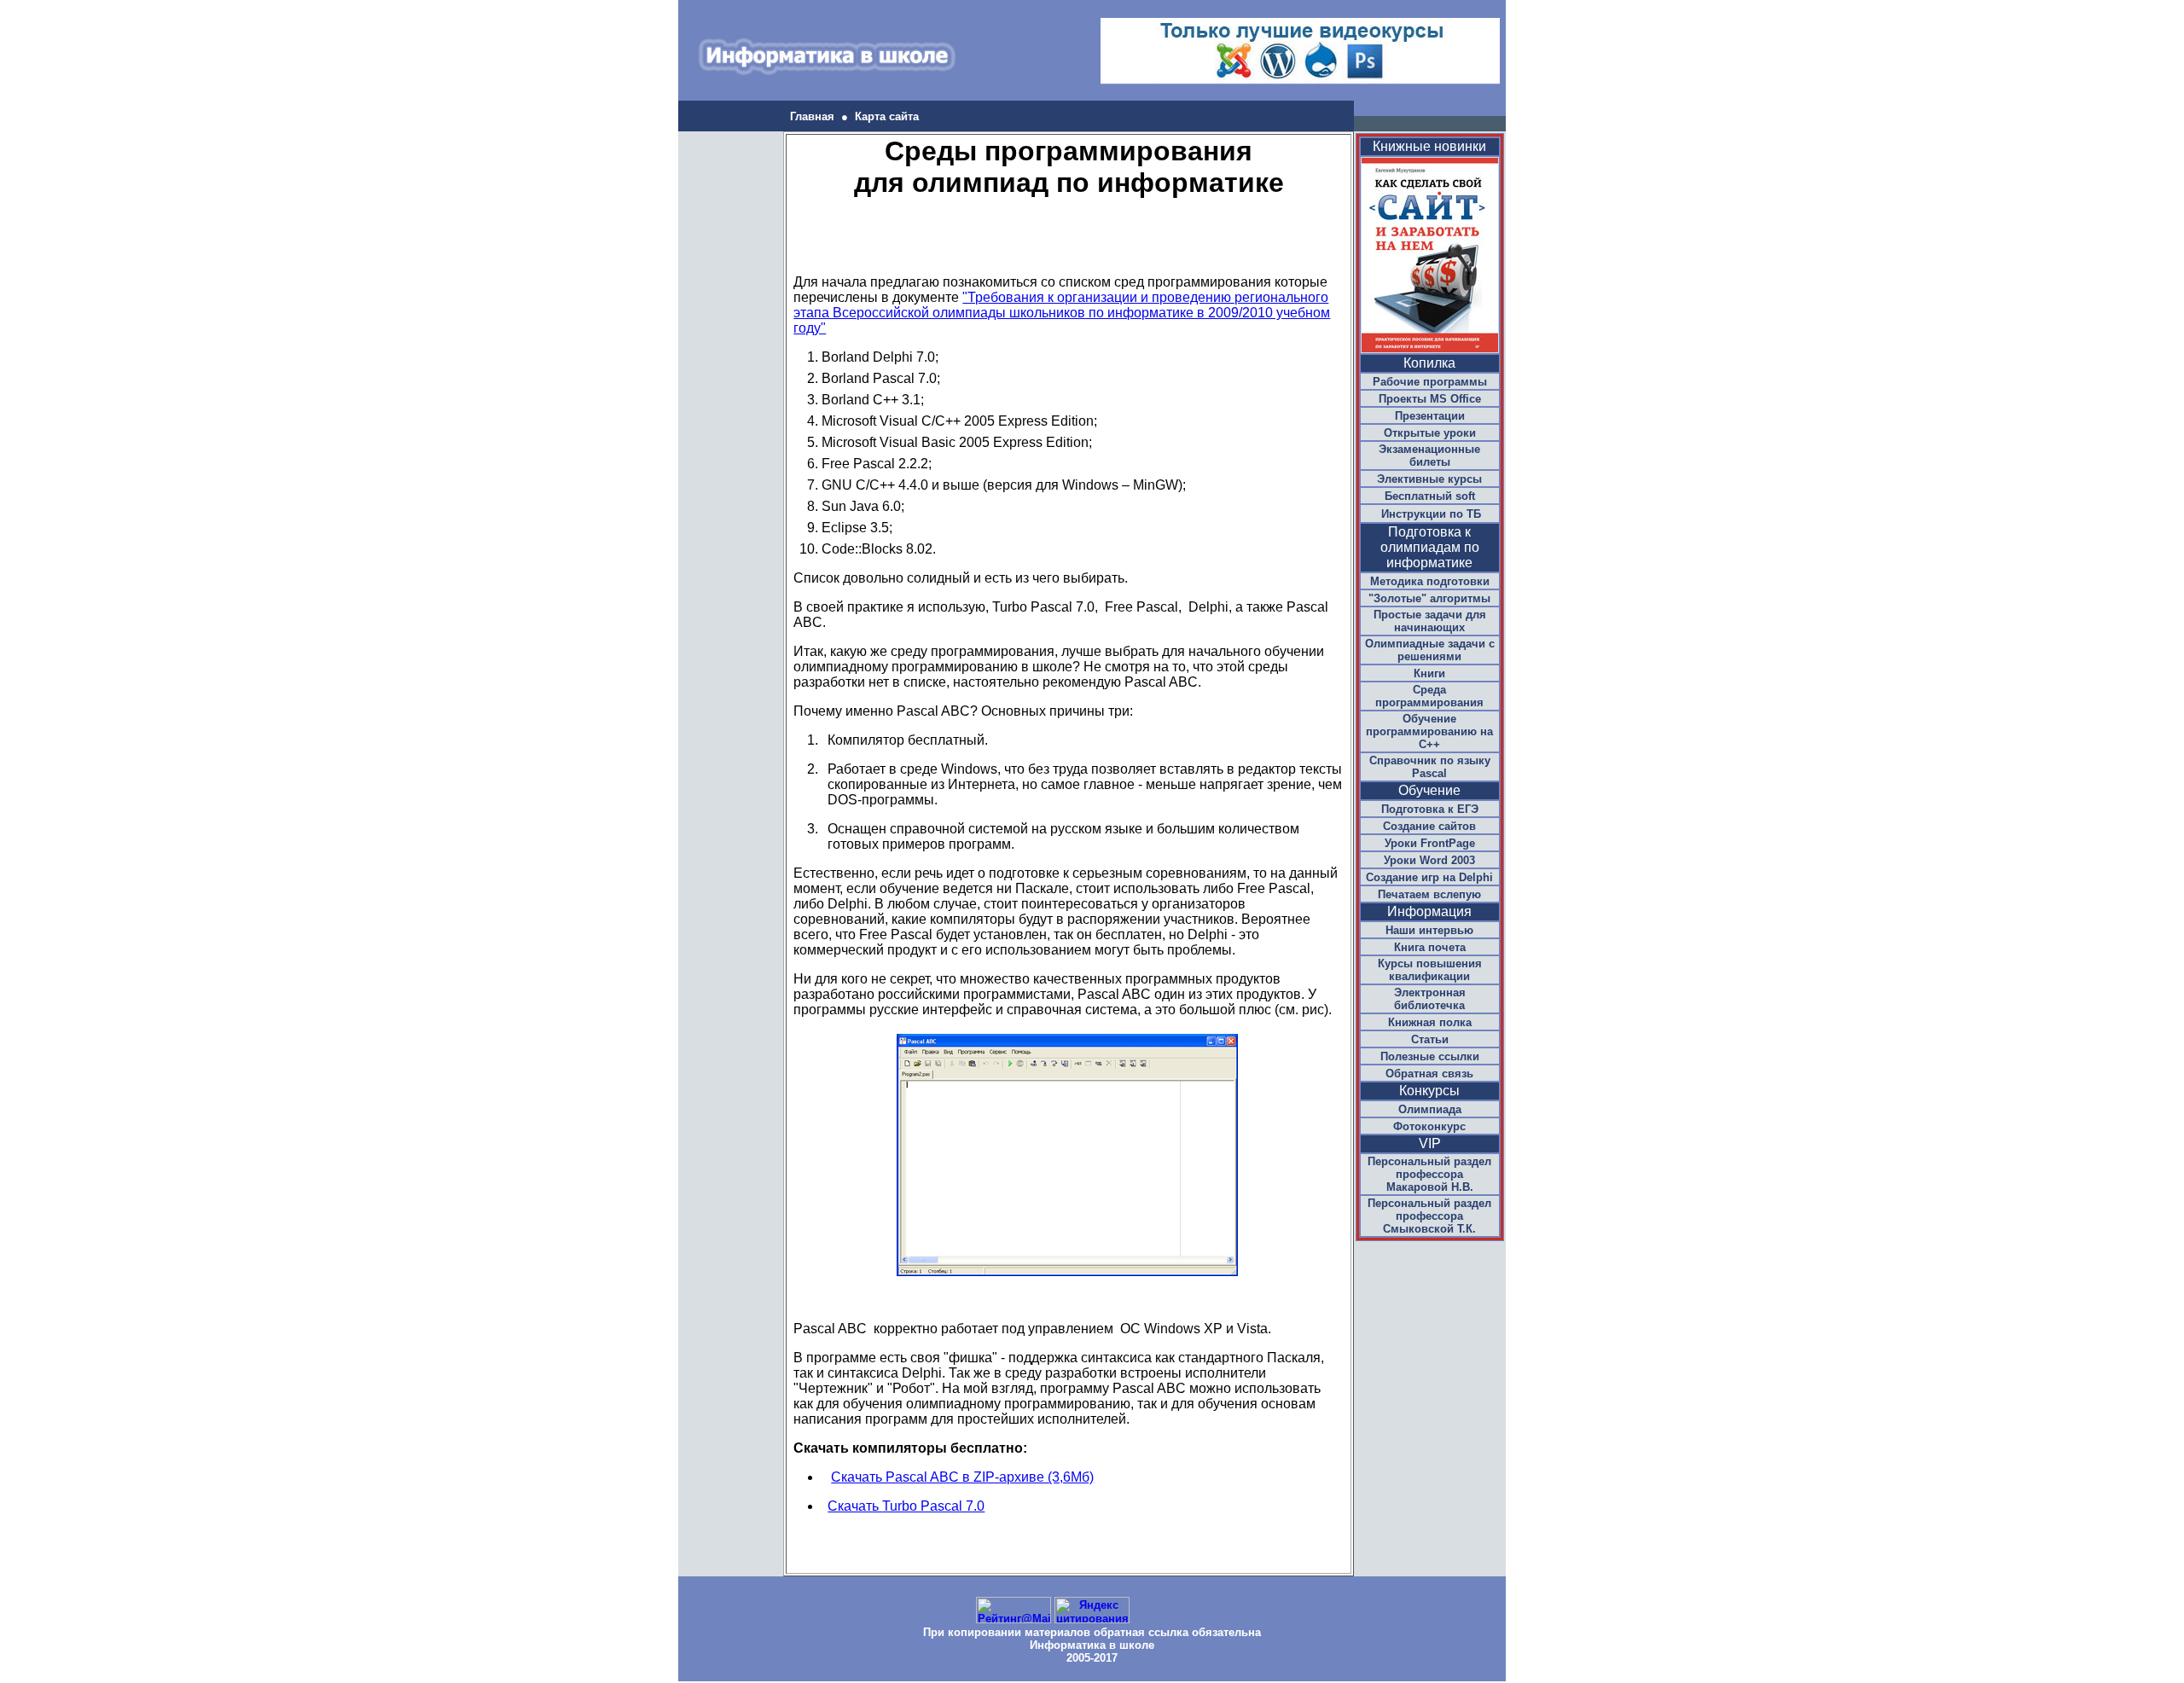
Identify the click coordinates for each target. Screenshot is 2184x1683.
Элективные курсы (1429, 479)
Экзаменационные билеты (1429, 456)
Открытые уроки (1430, 433)
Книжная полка (1430, 1022)
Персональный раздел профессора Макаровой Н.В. (1429, 1174)
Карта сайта (887, 116)
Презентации (1430, 416)
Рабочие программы (1430, 382)
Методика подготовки (1430, 581)
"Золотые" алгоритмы (1429, 598)
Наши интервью (1429, 930)
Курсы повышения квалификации (1430, 970)
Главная (812, 116)
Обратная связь (1429, 1074)
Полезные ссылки (1430, 1056)
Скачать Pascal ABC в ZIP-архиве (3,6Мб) (962, 1477)
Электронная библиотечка (1430, 999)
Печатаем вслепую (1429, 894)
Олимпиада (1430, 1109)
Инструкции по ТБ (1431, 514)
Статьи (1430, 1039)
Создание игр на (1429, 877)
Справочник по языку (1430, 767)
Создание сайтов (1429, 826)
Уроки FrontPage (1430, 843)
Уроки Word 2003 (1429, 860)
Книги (1429, 673)
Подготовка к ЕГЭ (1430, 809)
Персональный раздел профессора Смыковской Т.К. (1429, 1216)
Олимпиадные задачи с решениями (1430, 650)
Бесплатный (1430, 496)
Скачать (906, 1506)
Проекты (1430, 399)
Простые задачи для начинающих (1430, 621)
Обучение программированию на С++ (1429, 731)
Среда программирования (1429, 696)
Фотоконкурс (1429, 1126)
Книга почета (1430, 947)
